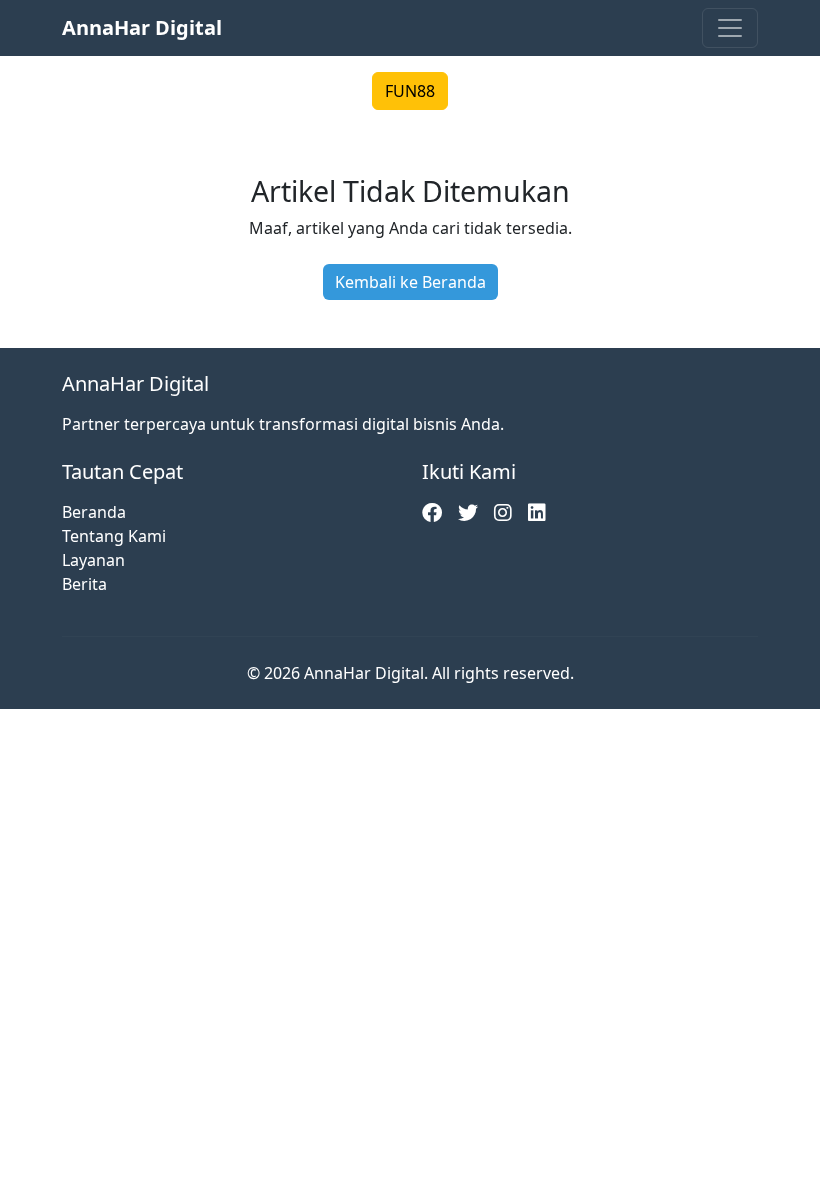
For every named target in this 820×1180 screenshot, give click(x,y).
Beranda (94, 512)
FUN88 (410, 91)
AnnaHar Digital (142, 27)
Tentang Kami (114, 536)
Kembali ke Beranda (410, 282)
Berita (84, 584)
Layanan (93, 560)
